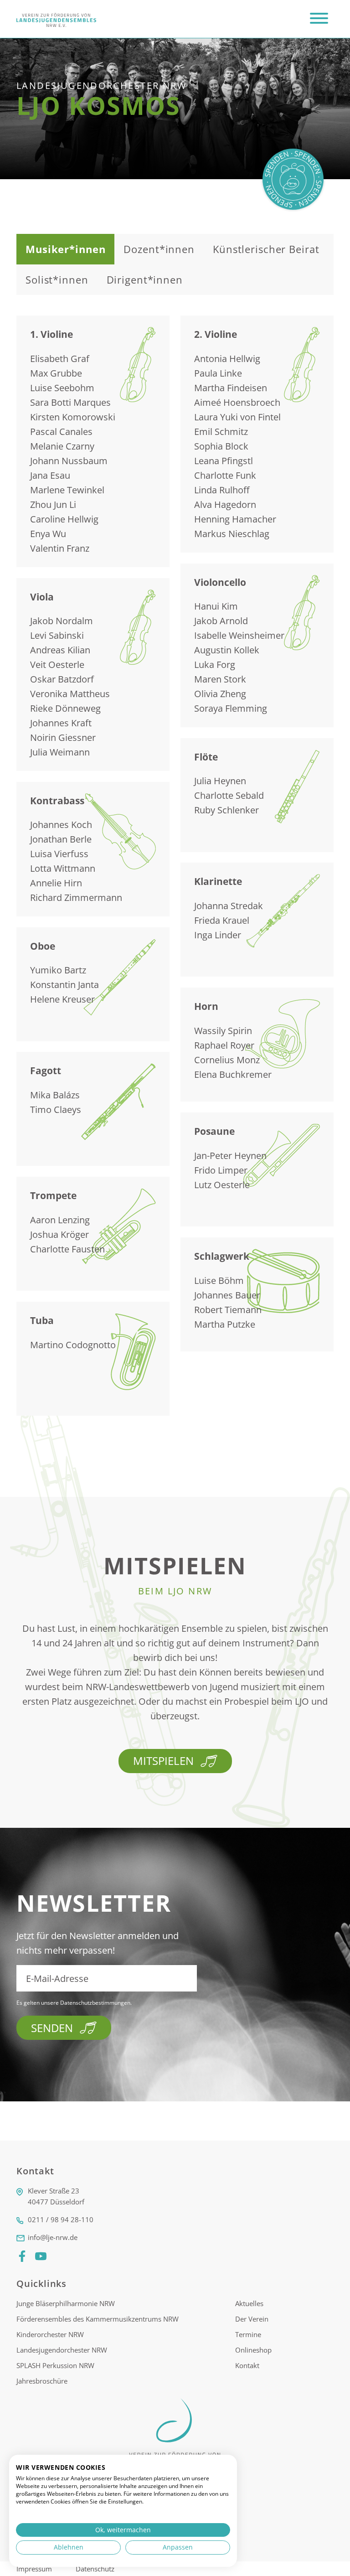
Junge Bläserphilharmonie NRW (66, 2303)
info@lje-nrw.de (53, 2237)
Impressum (35, 2569)
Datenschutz (95, 2569)
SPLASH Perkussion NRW (55, 2365)
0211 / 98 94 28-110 (61, 2219)
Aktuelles (249, 2303)
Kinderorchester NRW (50, 2334)
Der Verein (252, 2319)
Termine (248, 2334)
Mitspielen (163, 1761)
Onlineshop (253, 2350)
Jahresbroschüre (42, 2381)
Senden (52, 2028)
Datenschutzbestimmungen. (96, 2003)
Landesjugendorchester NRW (62, 2350)
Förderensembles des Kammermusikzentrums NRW (98, 2319)
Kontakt (247, 2365)
